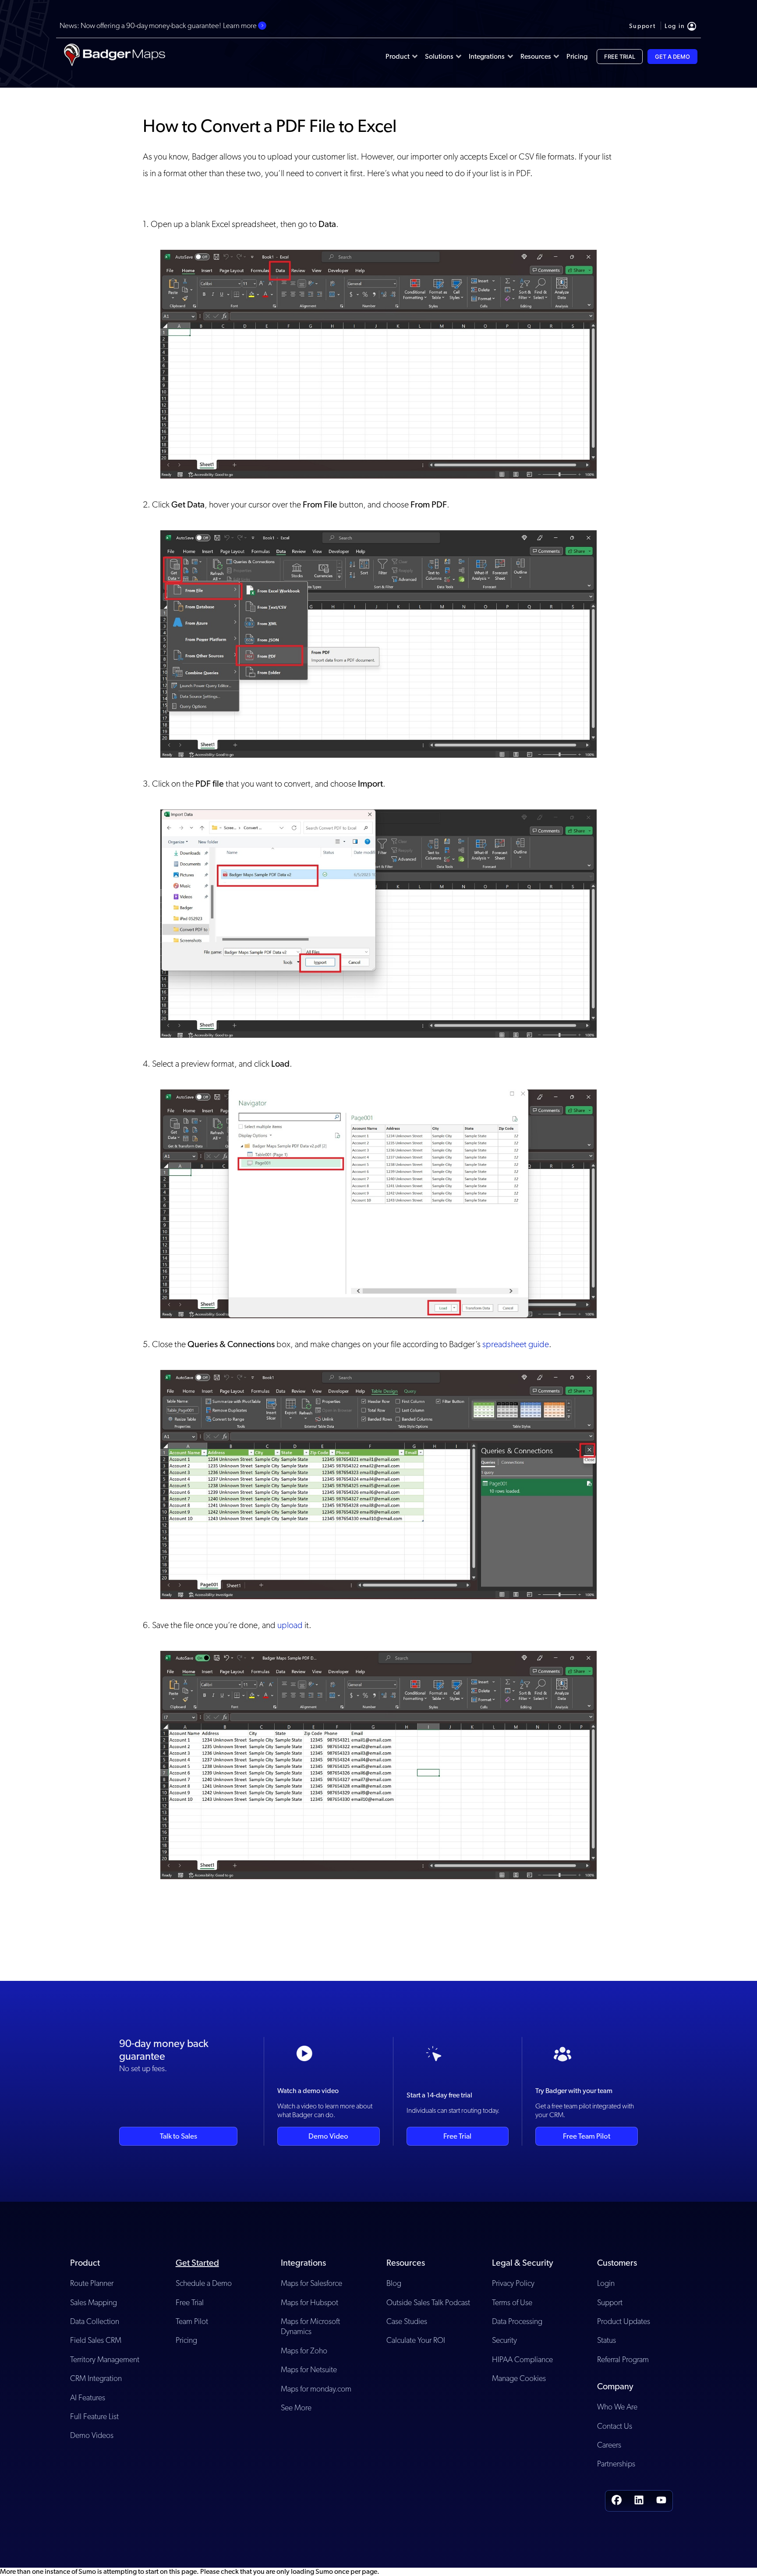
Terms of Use (512, 2302)
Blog (394, 2283)
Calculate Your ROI (416, 2340)
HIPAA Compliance (522, 2359)
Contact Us (615, 2426)
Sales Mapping (94, 2302)
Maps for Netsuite (309, 2369)
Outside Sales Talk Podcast (428, 2302)
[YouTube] (661, 2501)
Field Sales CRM (96, 2340)
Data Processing (517, 2321)
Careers (609, 2445)
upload (290, 1625)
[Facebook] (617, 2501)
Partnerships (616, 2464)
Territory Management (105, 2359)
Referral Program (623, 2359)
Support (610, 2302)
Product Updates (624, 2321)
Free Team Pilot (587, 2136)
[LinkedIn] (639, 2501)
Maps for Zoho (304, 2351)
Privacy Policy (513, 2283)
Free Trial (457, 2136)
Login (606, 2283)
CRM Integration (96, 2378)
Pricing (186, 2340)
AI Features (88, 2397)
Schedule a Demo (204, 2283)
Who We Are (617, 2407)
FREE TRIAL (620, 57)
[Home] (114, 57)
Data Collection (95, 2321)
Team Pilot (192, 2321)
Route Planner (92, 2283)
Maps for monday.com (316, 2389)
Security (504, 2340)
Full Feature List (94, 2416)
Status (607, 2340)
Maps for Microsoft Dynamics (310, 2326)
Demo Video (328, 2136)
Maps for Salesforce (311, 2283)
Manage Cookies (519, 2378)
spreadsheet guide (516, 1344)
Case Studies (407, 2321)
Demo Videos (92, 2435)
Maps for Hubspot (310, 2302)
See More (296, 2407)
